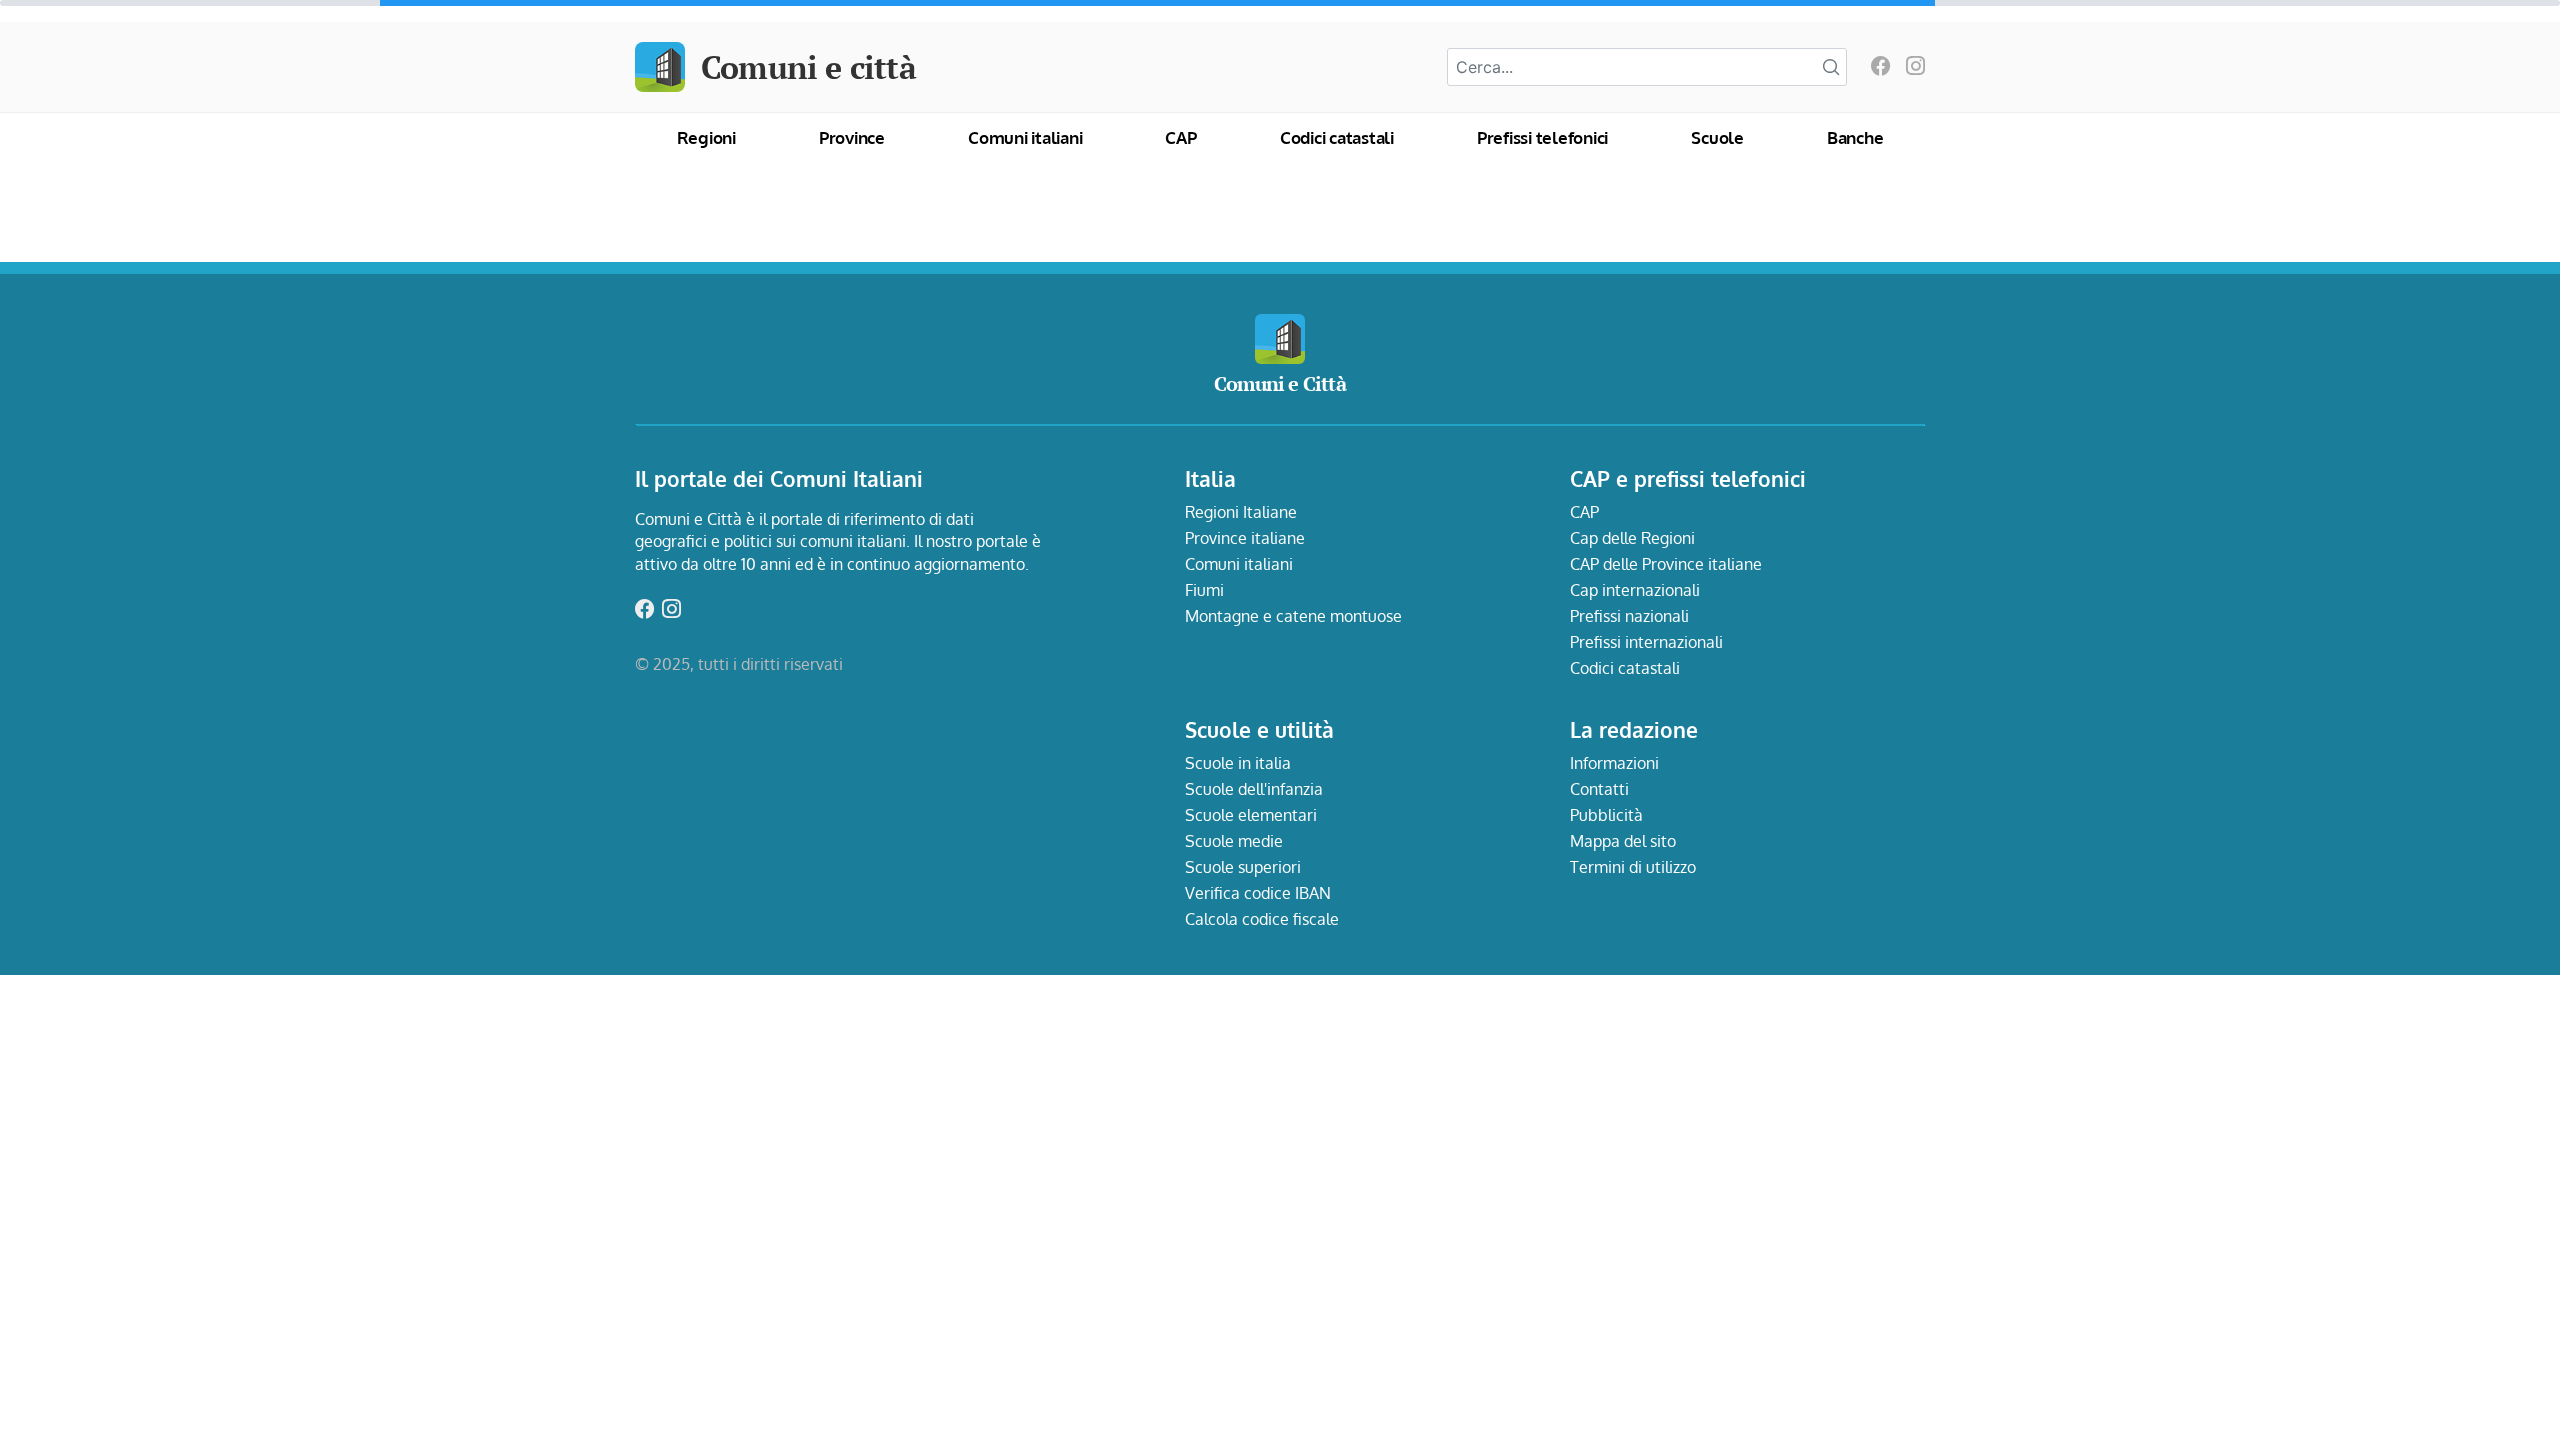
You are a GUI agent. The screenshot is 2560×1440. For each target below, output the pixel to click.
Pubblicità (1606, 815)
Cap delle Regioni (1632, 538)
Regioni (706, 137)
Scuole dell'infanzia (1254, 789)
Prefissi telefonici (1542, 137)
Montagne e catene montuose (1293, 616)
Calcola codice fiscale (1262, 919)
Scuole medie (1234, 841)
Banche (1855, 137)
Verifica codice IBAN (1258, 893)
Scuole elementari (1251, 815)
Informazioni (1614, 763)
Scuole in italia (1238, 763)
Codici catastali (1337, 137)
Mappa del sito (1623, 841)
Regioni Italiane (1241, 512)
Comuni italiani (1025, 137)
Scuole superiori (1243, 867)
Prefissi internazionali (1646, 642)
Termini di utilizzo (1633, 867)
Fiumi (1204, 590)
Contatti (1599, 789)
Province (852, 137)
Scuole (1717, 137)
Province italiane (1245, 538)
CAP (1180, 137)
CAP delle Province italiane (1666, 564)
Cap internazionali (1635, 590)
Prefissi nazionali (1629, 616)
